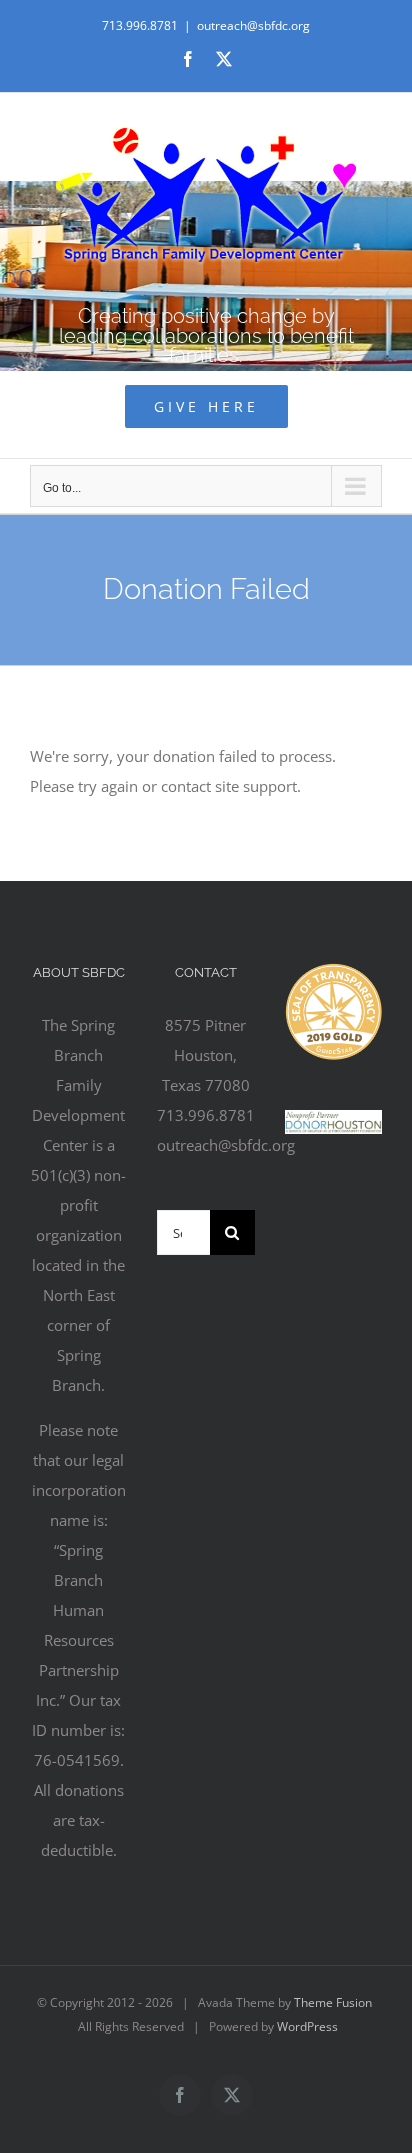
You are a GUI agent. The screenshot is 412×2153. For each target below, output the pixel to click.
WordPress (307, 2026)
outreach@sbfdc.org (253, 25)
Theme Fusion (333, 2002)
